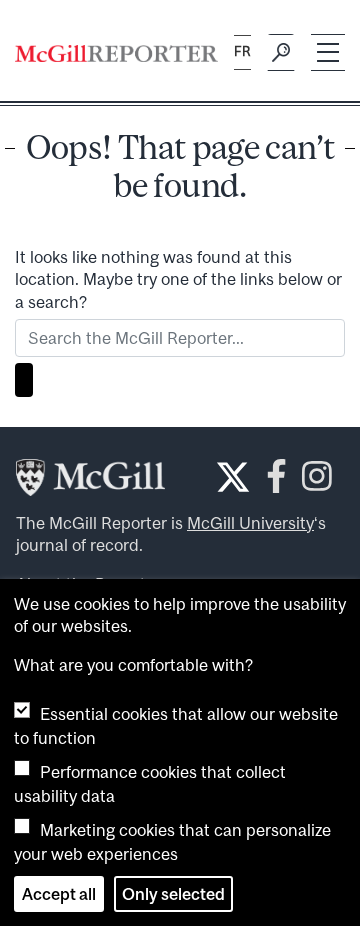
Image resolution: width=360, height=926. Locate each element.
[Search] (281, 53)
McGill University (250, 523)
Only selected (173, 894)
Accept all (59, 894)
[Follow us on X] (233, 477)
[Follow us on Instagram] (317, 482)
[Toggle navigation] (328, 52)
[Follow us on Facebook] (276, 482)
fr (242, 51)
